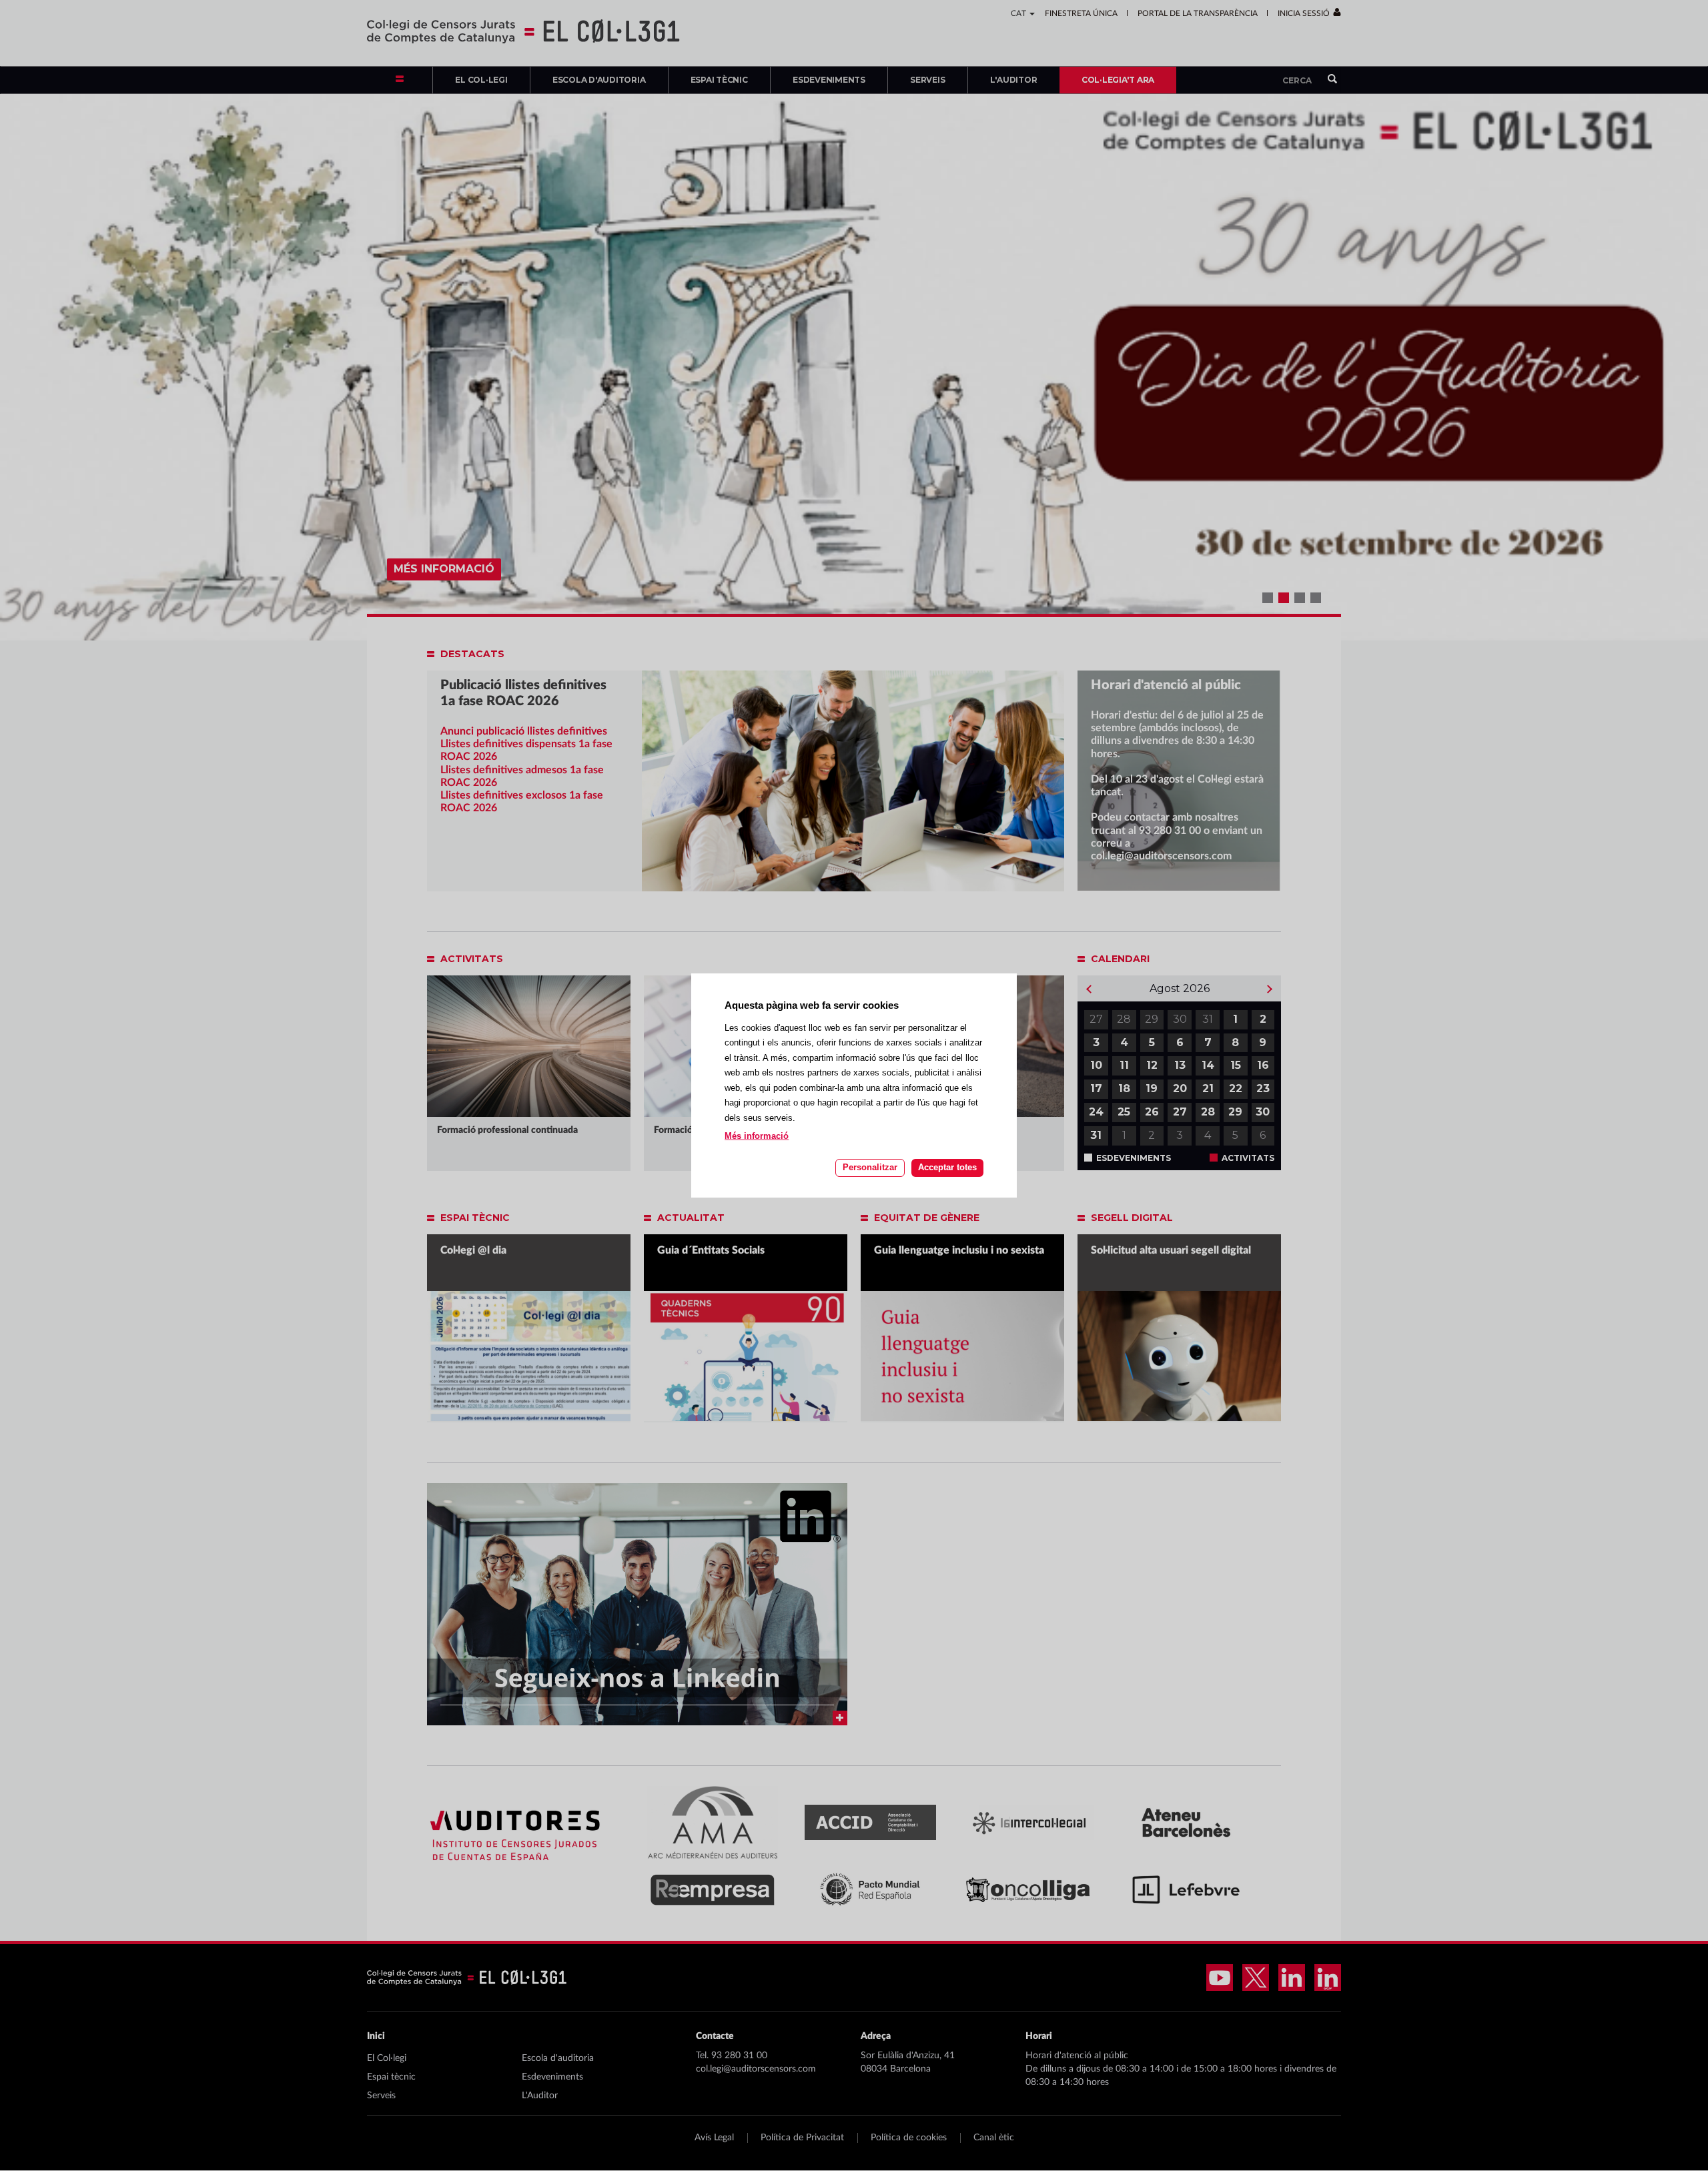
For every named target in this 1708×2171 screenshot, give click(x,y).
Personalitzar (870, 1167)
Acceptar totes (947, 1167)
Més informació (757, 1136)
